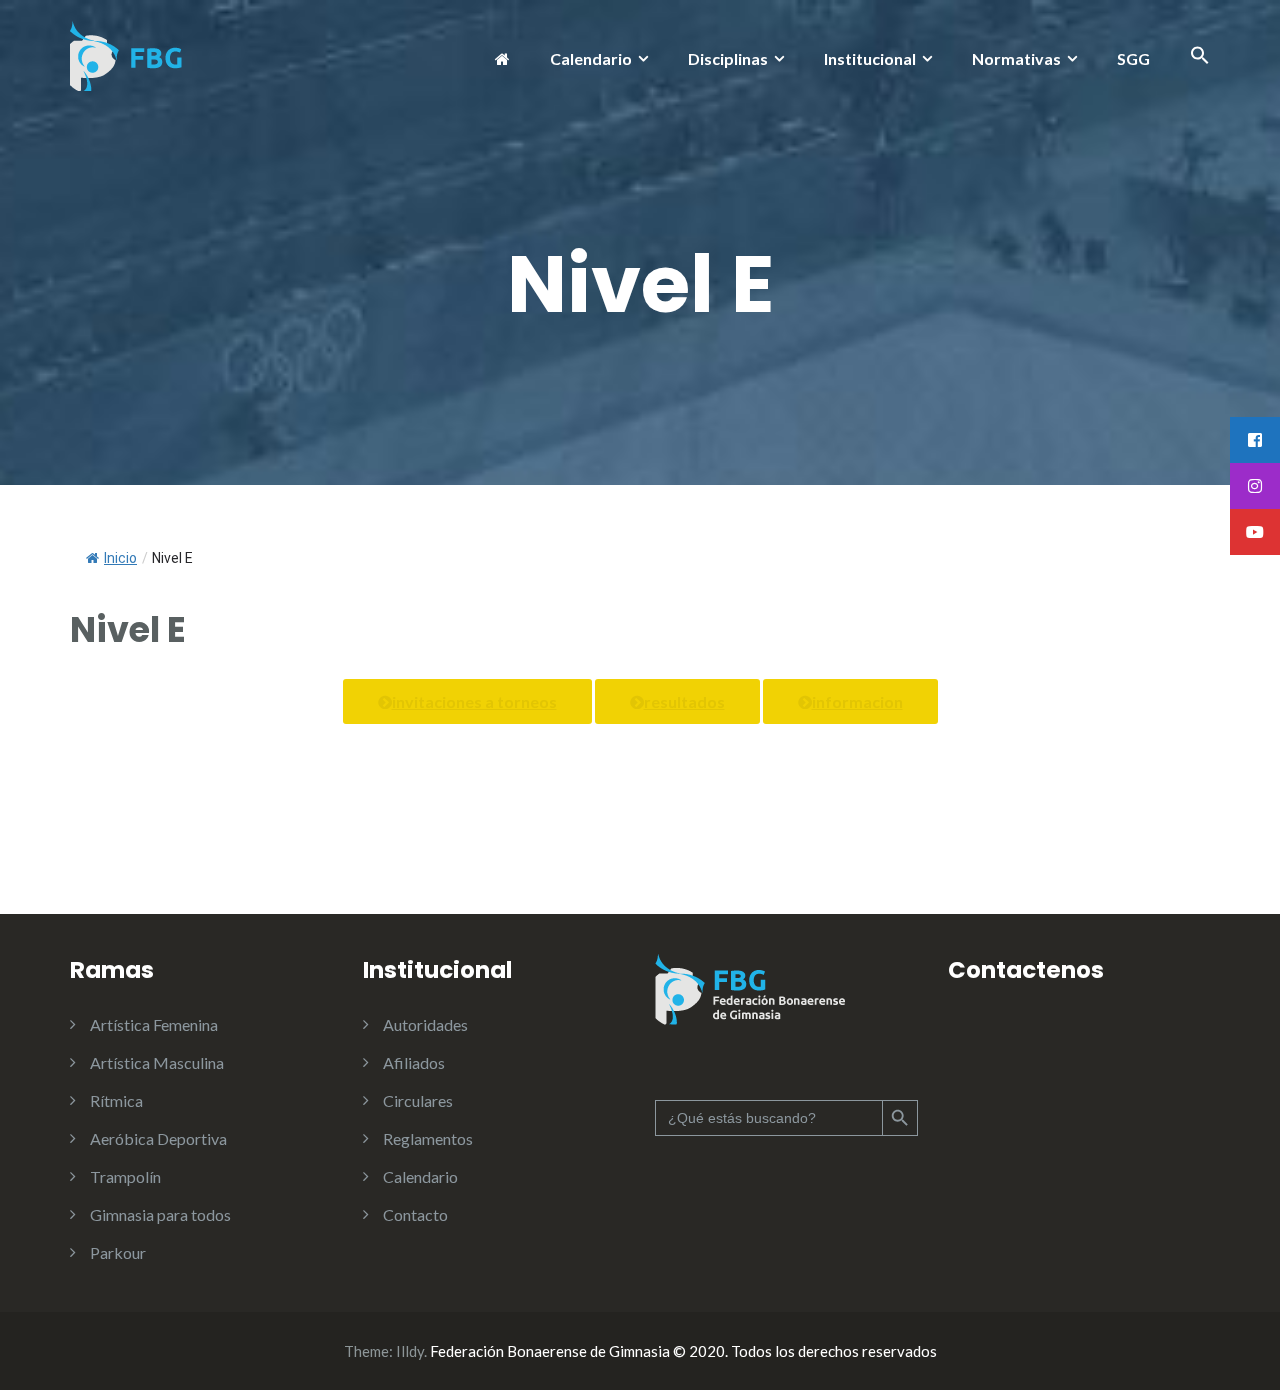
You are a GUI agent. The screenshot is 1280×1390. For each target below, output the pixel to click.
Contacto (415, 1214)
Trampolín (125, 1176)
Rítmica (116, 1100)
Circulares (418, 1100)
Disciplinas (728, 58)
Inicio (120, 558)
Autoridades (425, 1024)
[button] (1200, 58)
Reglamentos (428, 1138)
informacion (857, 701)
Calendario (591, 58)
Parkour (118, 1252)
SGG (1133, 58)
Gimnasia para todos (160, 1214)
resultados (684, 701)
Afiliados (414, 1062)
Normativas (1016, 58)
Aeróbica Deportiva (158, 1138)
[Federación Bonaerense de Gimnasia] (127, 53)
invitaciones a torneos (474, 701)
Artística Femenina (154, 1024)
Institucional (870, 58)
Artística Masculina (157, 1062)
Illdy (410, 1351)
